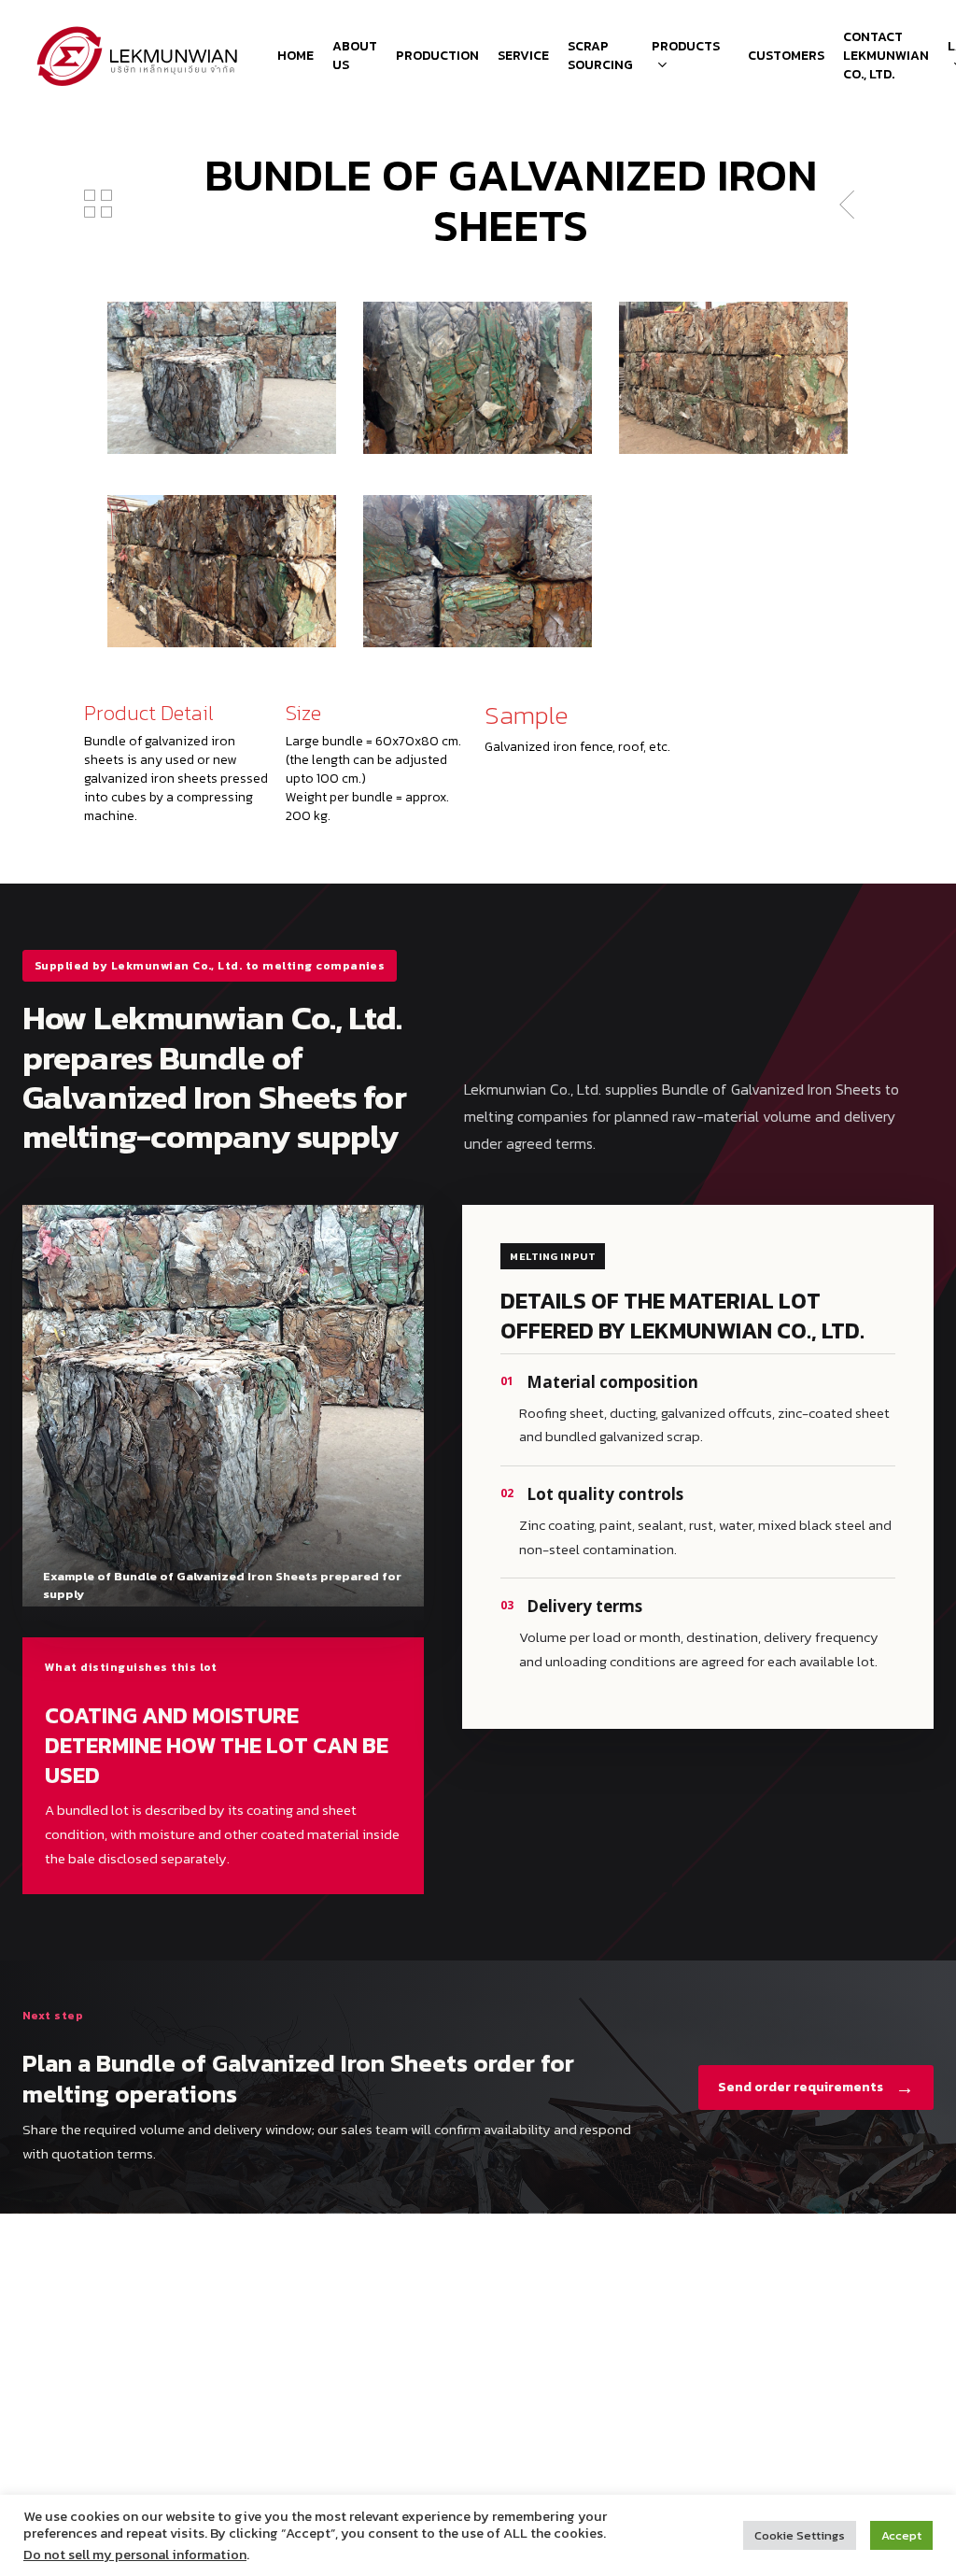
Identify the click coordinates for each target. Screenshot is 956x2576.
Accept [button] (901, 2535)
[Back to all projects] (98, 204)
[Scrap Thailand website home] (138, 56)
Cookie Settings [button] (800, 2535)
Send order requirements (816, 2088)
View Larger (222, 360)
